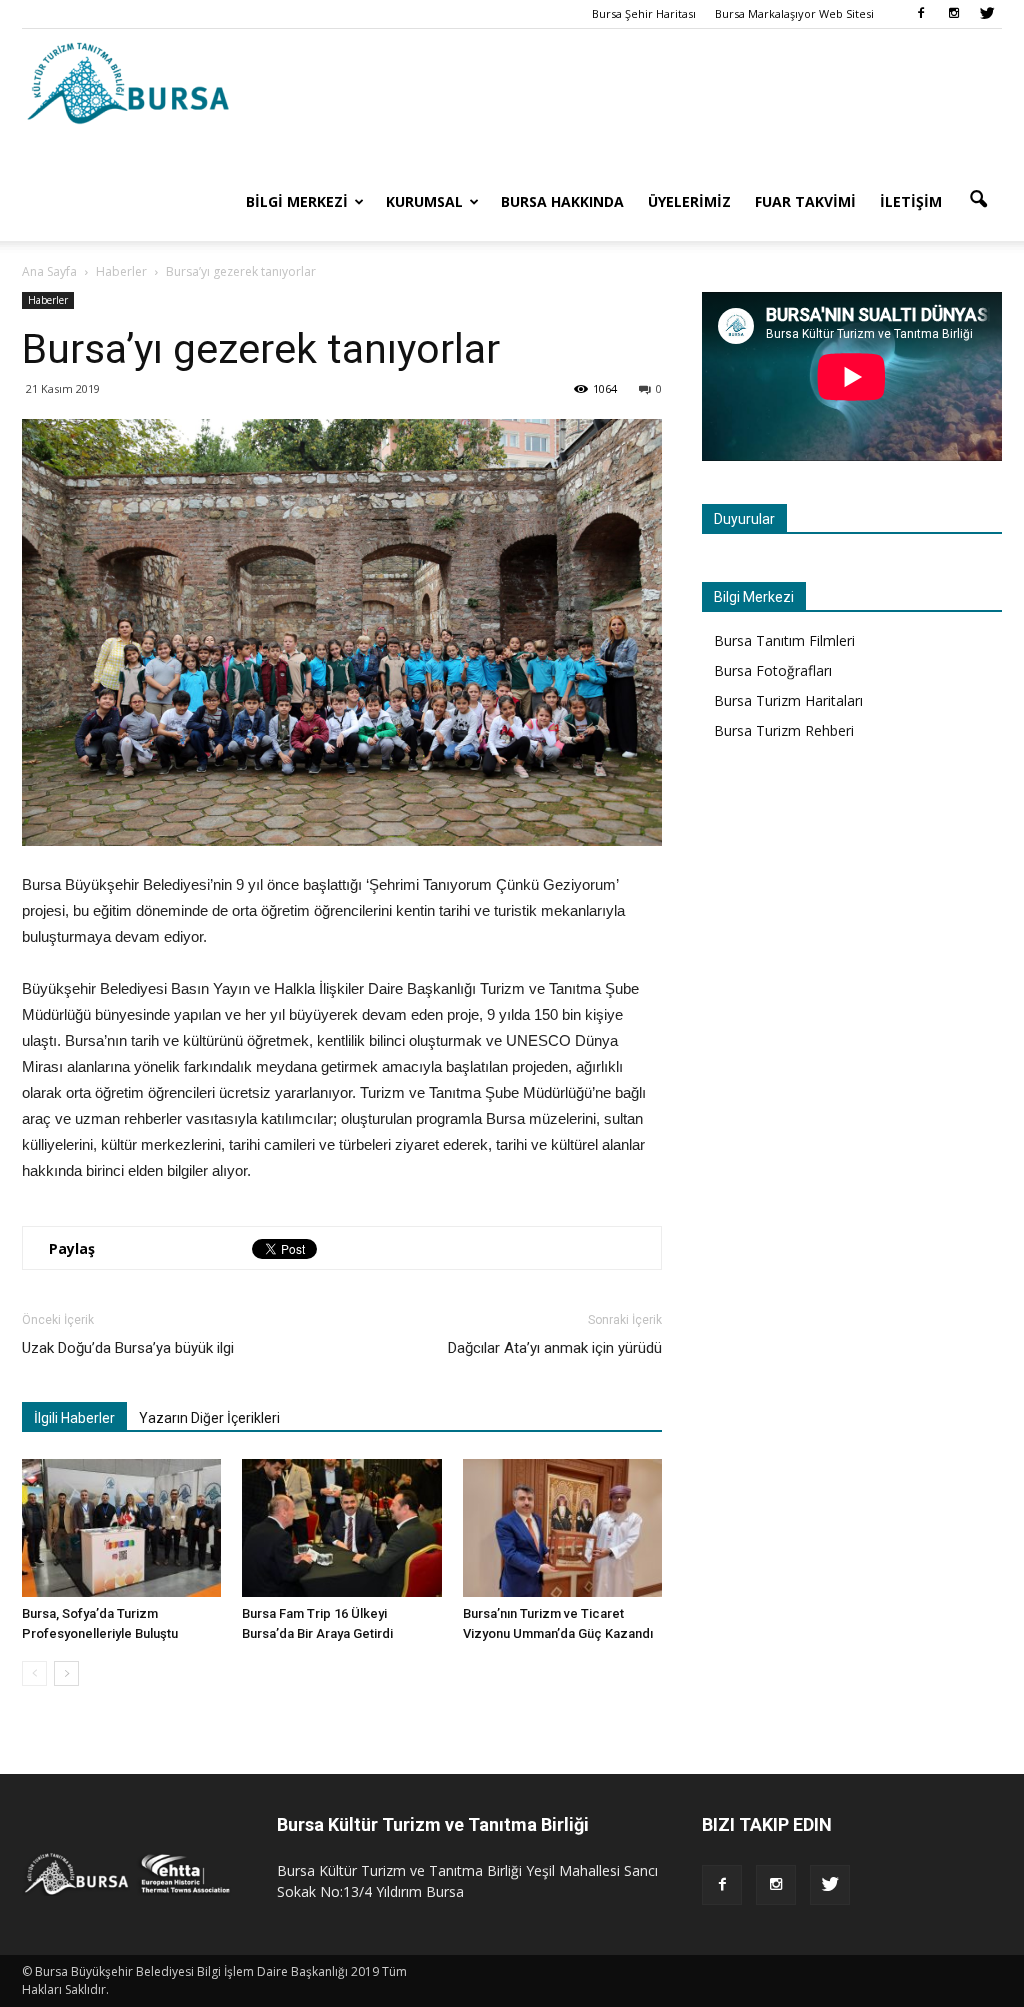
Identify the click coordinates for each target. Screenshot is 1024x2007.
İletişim (911, 201)
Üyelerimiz (689, 201)
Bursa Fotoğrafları (773, 670)
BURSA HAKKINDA (562, 201)
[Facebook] (921, 14)
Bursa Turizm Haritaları (788, 700)
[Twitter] (987, 14)
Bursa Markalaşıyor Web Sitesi (794, 13)
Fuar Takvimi (805, 201)
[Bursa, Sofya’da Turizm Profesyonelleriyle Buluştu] (121, 1527)
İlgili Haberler (74, 1418)
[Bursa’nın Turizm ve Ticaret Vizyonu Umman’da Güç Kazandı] (562, 1527)
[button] (978, 200)
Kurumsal (424, 201)
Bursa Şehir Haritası (644, 13)
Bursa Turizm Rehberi (784, 730)
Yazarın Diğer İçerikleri (209, 1418)
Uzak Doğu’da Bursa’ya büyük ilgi (128, 1348)
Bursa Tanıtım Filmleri (784, 640)
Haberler (48, 300)
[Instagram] (954, 14)
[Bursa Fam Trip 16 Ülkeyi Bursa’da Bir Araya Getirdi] (341, 1527)
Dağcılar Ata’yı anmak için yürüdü (555, 1348)
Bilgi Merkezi (297, 201)
